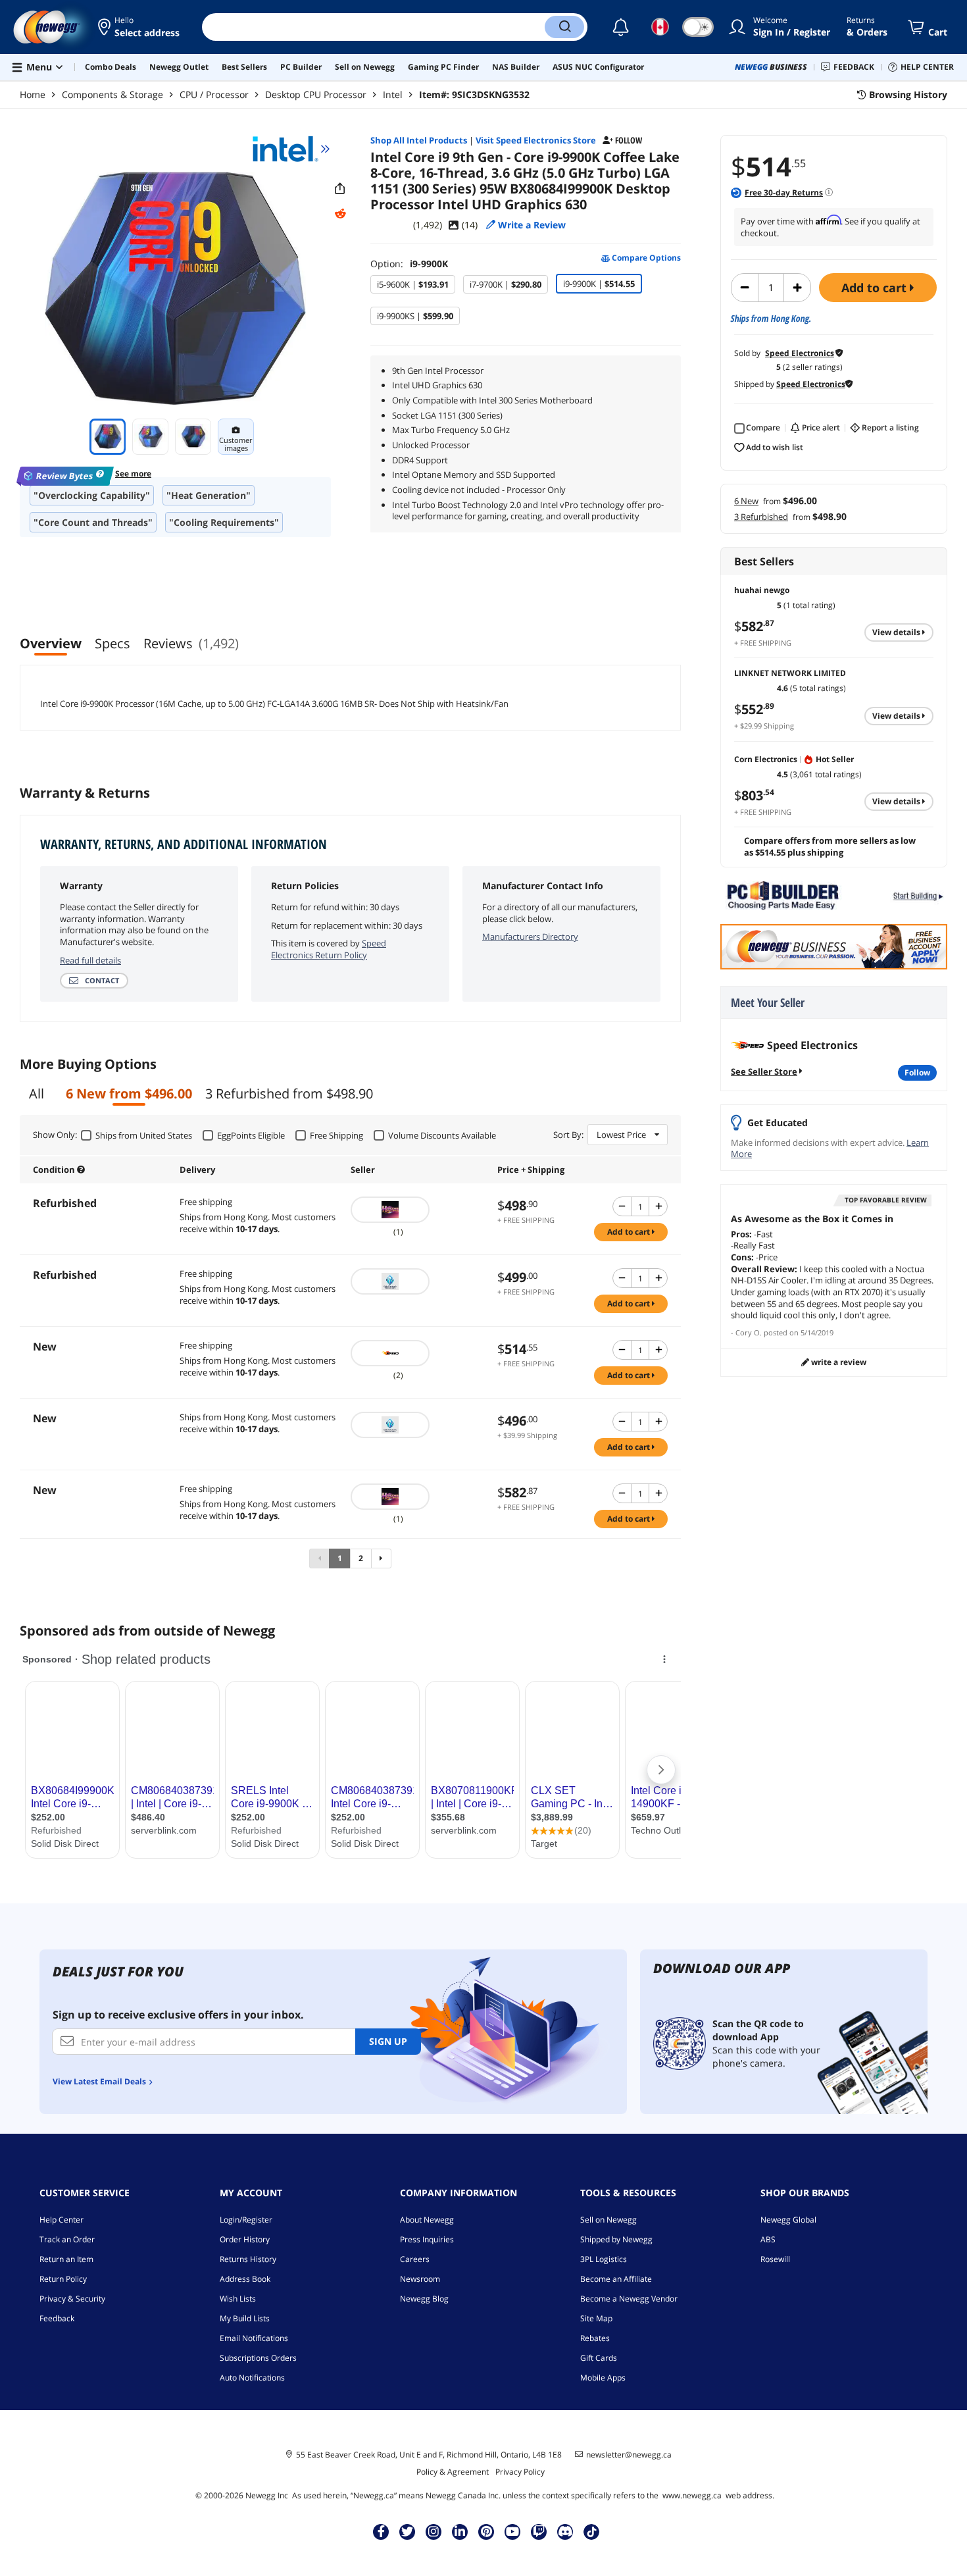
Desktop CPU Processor (316, 94)
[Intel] (291, 149)
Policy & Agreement (453, 2472)
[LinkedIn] (460, 2531)
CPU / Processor (214, 94)
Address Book (245, 2279)
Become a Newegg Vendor (629, 2299)
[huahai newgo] (417, 1210)
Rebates (595, 2338)
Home (33, 94)
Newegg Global (788, 2220)
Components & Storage (112, 94)
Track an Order (67, 2239)
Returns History (248, 2259)
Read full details (90, 960)
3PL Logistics (604, 2259)
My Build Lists (245, 2318)
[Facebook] (381, 2531)
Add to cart (876, 288)
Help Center (62, 2220)
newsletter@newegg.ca (629, 2455)
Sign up (388, 2041)
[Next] (381, 1558)
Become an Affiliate (616, 2279)
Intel (393, 94)
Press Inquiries (427, 2239)
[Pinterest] (486, 2531)
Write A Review (838, 1362)
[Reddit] (340, 214)
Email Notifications (254, 2338)
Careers (415, 2259)
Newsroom (420, 2279)
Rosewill (775, 2259)
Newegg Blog (424, 2299)
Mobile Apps (603, 2378)
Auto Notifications (252, 2378)
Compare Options (645, 258)
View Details (897, 632)
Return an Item (66, 2259)
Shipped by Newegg (616, 2239)
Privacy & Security (72, 2299)
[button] (140, 27)
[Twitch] (539, 2531)
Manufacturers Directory (530, 937)
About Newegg (427, 2220)
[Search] (564, 27)
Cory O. (749, 1332)
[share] (340, 189)
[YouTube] (512, 2531)
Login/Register (246, 2220)
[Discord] (565, 2531)
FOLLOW (917, 1072)
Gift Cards (599, 2358)
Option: (409, 264)
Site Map (596, 2318)
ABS (768, 2239)
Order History (245, 2239)
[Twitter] (407, 2531)
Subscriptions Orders (258, 2358)
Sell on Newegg (608, 2220)
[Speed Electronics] (417, 1353)
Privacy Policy (520, 2472)
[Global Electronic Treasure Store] (417, 1281)
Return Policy (63, 2279)
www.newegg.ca (692, 2495)
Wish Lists (238, 2299)
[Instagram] (434, 2531)
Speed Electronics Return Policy (329, 949)
